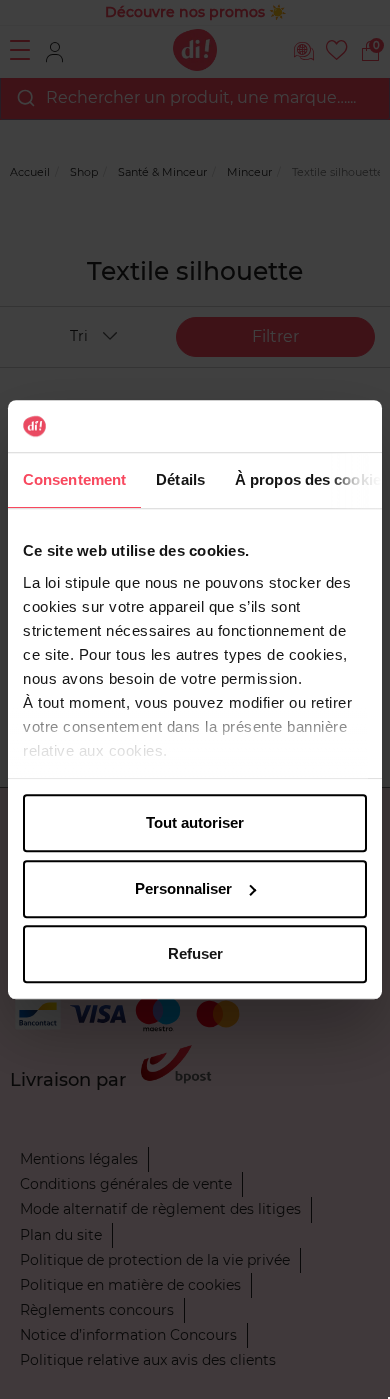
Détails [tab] (180, 479)
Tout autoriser (195, 822)
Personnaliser (183, 888)
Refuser (195, 953)
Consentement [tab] (74, 479)
